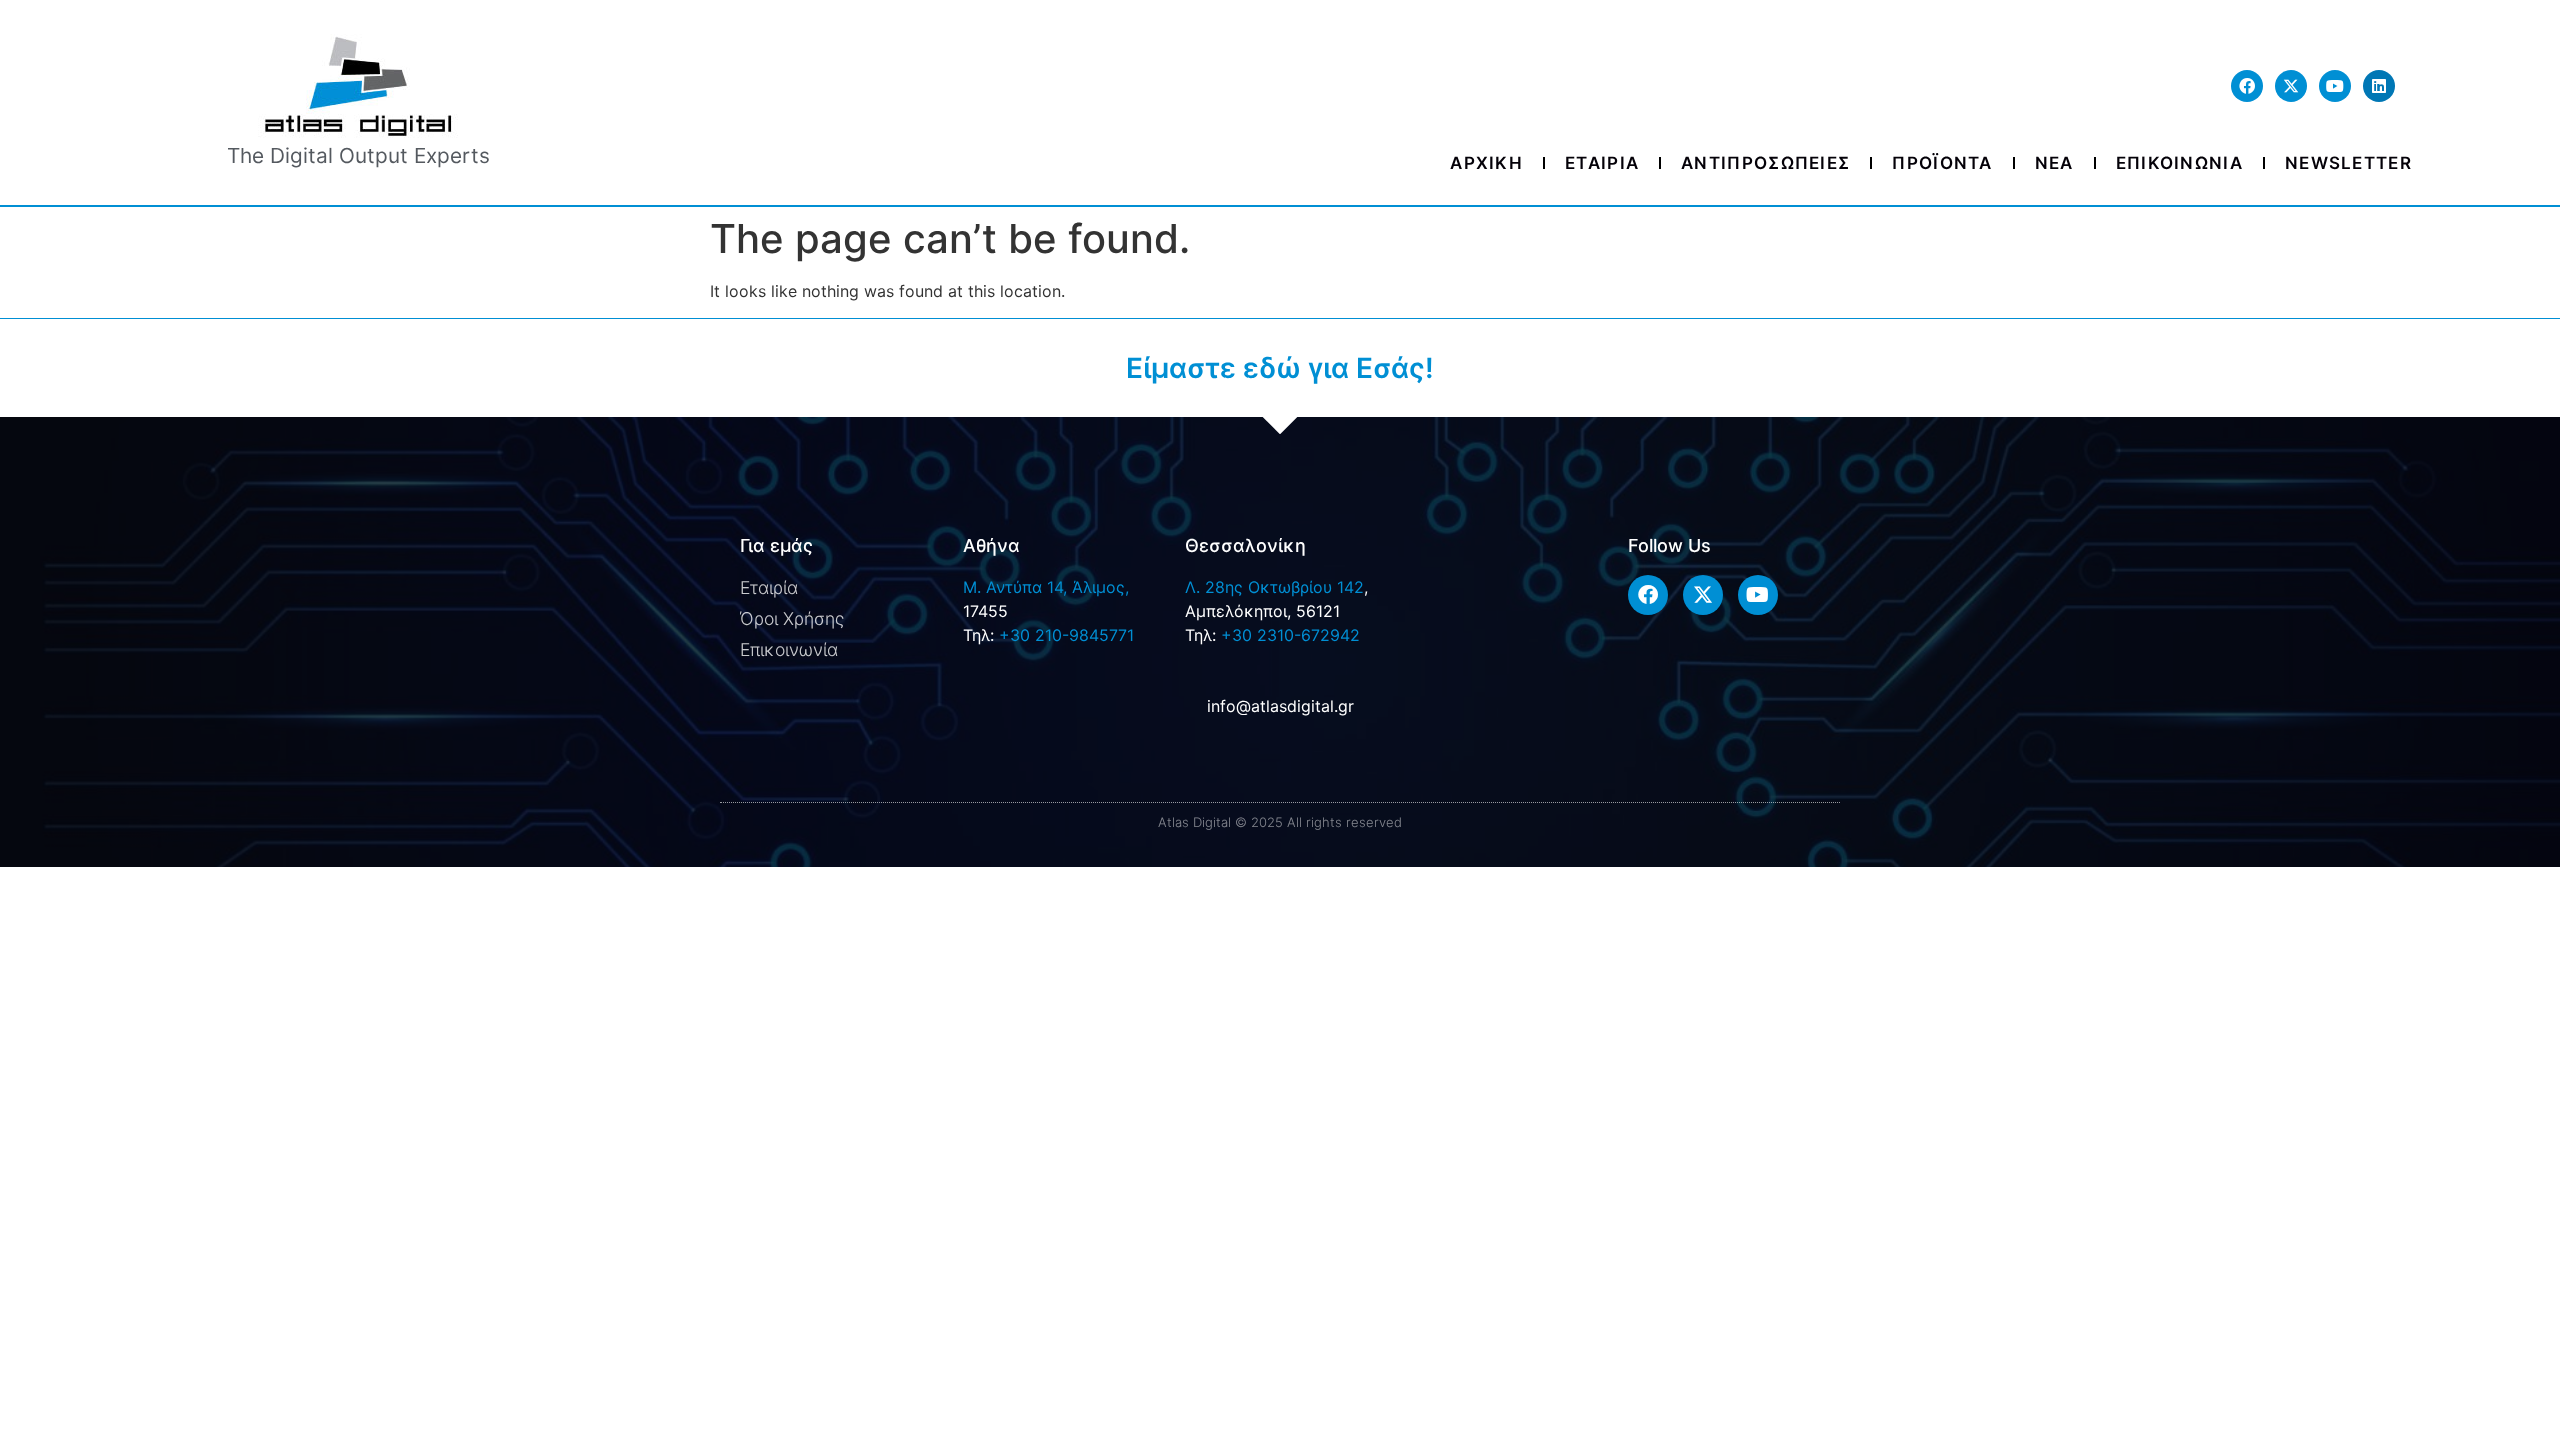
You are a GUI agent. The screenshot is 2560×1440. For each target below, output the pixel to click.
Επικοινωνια (2179, 163)
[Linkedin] (2379, 86)
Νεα (2054, 163)
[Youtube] (2335, 86)
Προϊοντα (1942, 163)
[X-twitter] (2291, 86)
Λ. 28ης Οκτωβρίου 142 (1274, 587)
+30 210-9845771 (1066, 635)
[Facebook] (2247, 86)
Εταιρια (1602, 163)
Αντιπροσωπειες (1765, 163)
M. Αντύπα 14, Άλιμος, (1046, 587)
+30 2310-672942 (1290, 635)
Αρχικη (1486, 163)
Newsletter (2348, 163)
